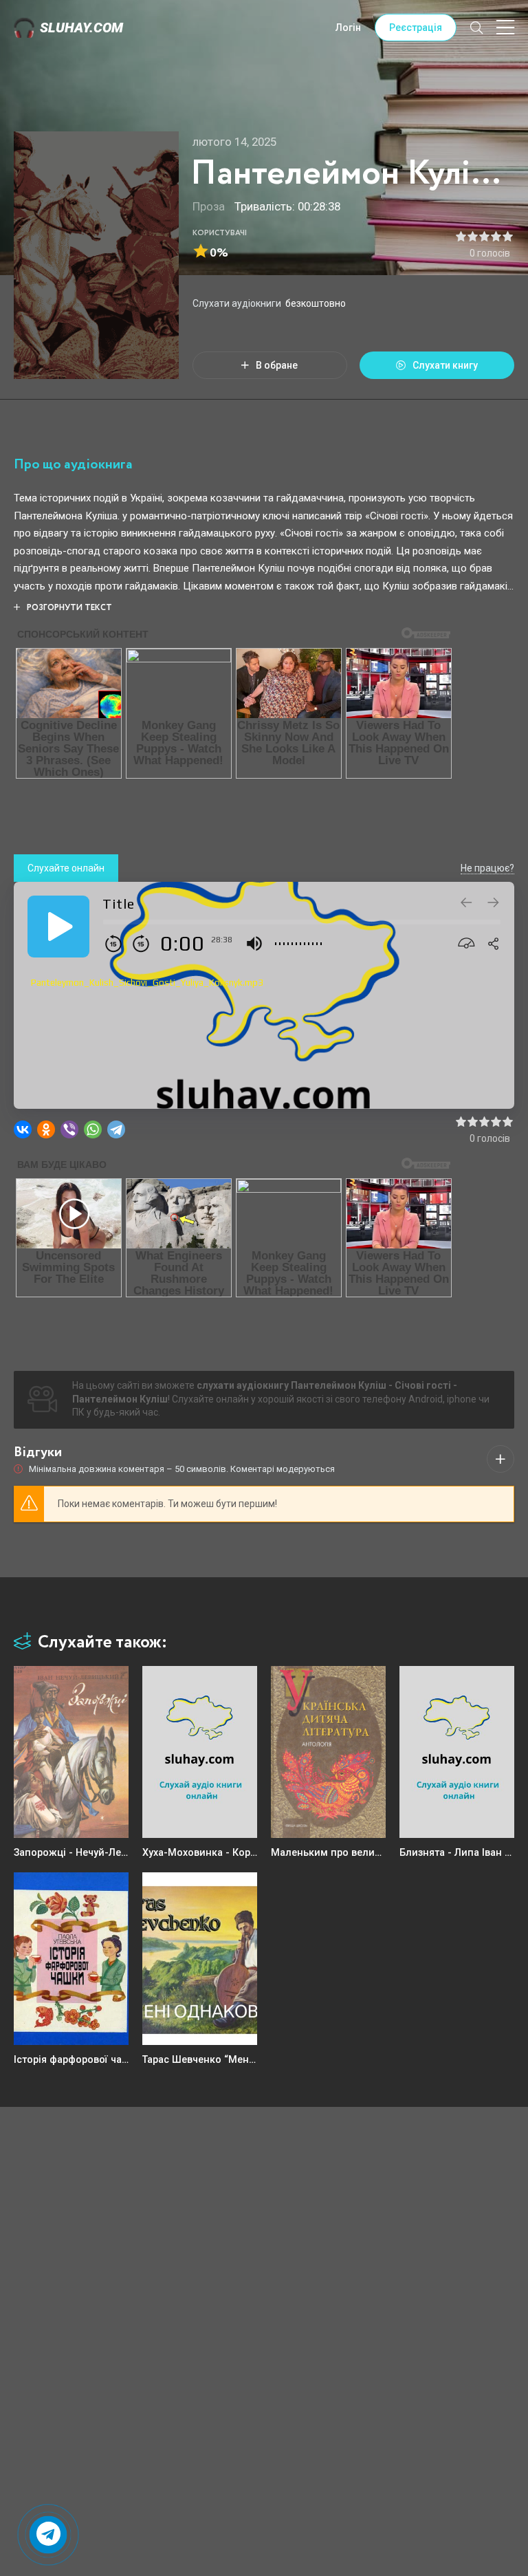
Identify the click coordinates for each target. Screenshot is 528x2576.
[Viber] (69, 1129)
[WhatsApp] (93, 1129)
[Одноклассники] (46, 1129)
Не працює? (487, 868)
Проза (209, 206)
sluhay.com (81, 28)
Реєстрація (416, 28)
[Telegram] (116, 1129)
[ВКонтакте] (23, 1129)
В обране (277, 365)
